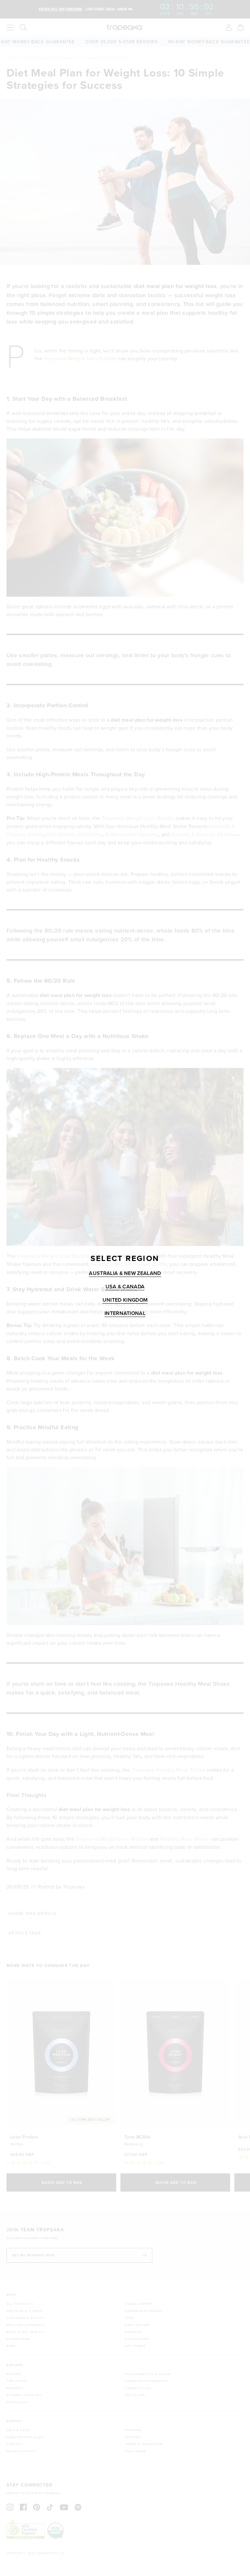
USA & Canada (125, 1287)
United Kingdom (125, 1300)
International (125, 1314)
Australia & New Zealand (125, 1274)
